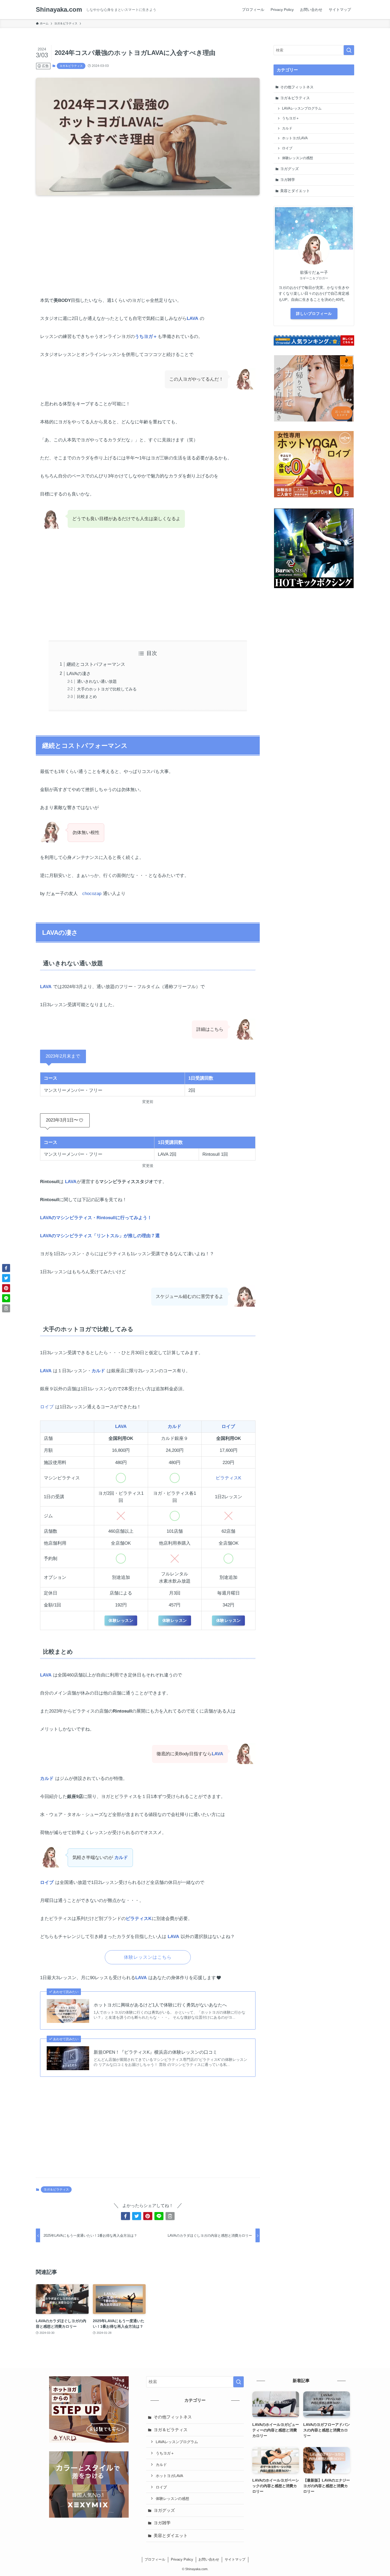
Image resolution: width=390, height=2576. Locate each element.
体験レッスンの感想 (298, 158)
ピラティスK (228, 1478)
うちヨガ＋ (146, 336)
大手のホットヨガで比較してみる (107, 689)
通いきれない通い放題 (97, 681)
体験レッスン (121, 1620)
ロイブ (47, 1407)
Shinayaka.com (59, 10)
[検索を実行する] (349, 50)
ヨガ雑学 (288, 180)
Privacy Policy (182, 2559)
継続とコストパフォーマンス (96, 664)
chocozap (92, 894)
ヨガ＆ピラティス (71, 66)
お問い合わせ (209, 2559)
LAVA (192, 318)
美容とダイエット (295, 191)
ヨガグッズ (289, 169)
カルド (98, 1371)
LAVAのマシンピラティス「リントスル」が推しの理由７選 (100, 1236)
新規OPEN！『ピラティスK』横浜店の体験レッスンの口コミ (155, 2052)
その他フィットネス (297, 87)
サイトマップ (235, 2559)
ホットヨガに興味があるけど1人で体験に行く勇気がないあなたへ (160, 2005)
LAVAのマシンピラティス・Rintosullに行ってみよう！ (96, 1218)
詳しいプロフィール (314, 314)
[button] (125, 2216)
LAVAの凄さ (79, 674)
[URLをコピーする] (170, 2216)
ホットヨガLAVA (295, 138)
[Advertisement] (148, 241)
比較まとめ (87, 696)
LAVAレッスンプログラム (302, 108)
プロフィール (155, 2559)
